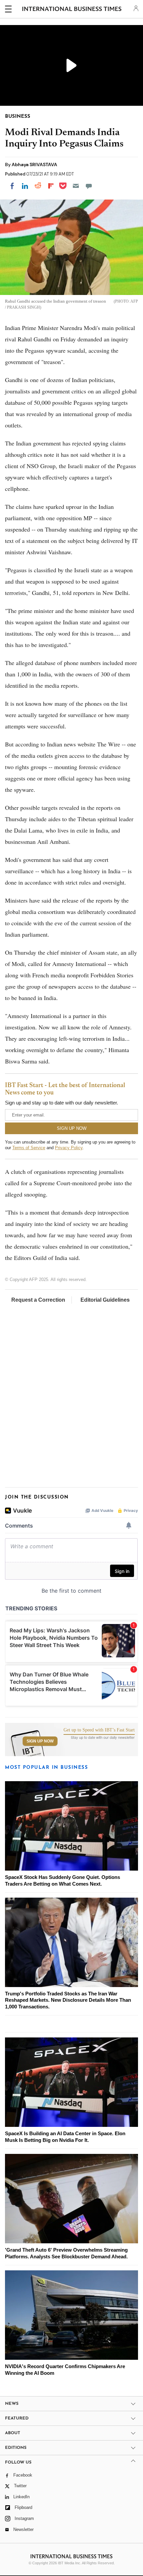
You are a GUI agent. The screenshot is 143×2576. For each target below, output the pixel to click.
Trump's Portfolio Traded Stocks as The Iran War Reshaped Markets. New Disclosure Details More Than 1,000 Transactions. (68, 2000)
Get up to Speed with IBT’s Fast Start (99, 1730)
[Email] (76, 186)
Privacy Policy (69, 1148)
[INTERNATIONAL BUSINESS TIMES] (72, 10)
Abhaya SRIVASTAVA (34, 165)
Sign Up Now (40, 1741)
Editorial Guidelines (105, 1300)
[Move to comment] (89, 186)
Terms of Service (29, 1148)
